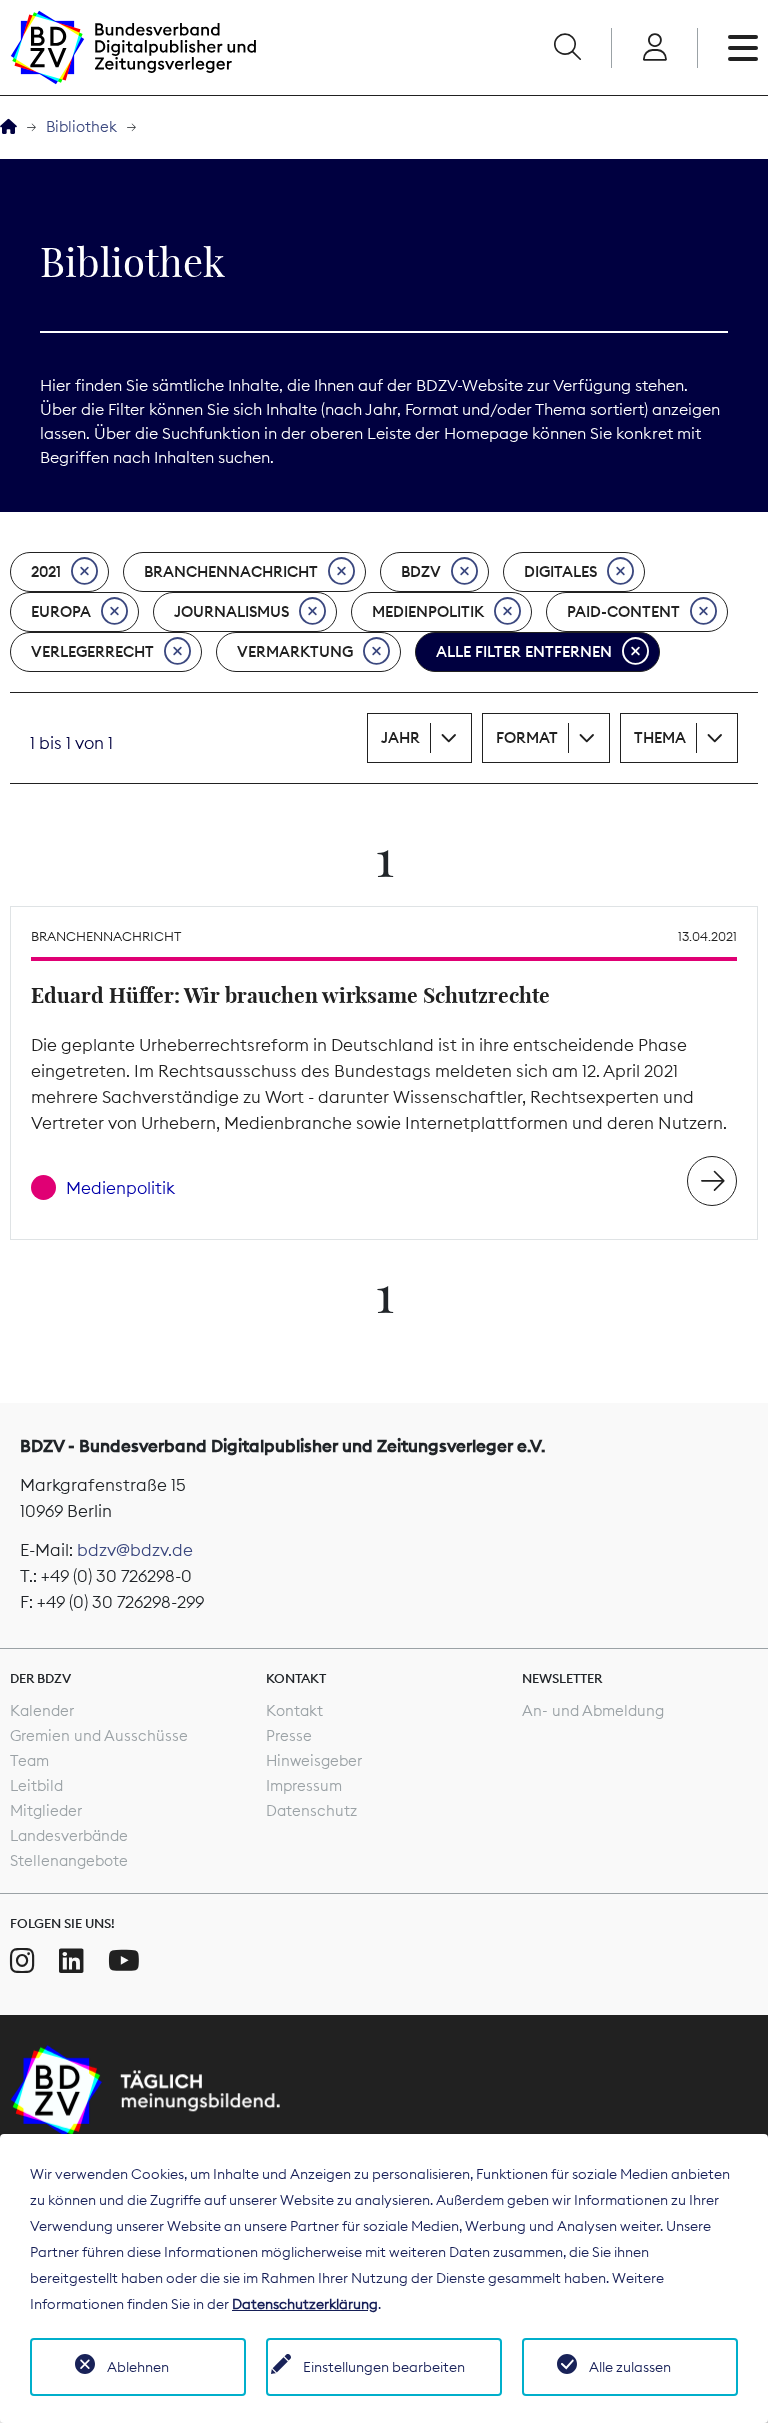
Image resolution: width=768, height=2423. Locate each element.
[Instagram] (22, 1961)
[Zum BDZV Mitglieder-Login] (654, 48)
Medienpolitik (428, 611)
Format (527, 737)
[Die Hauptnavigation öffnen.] (743, 48)
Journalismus (231, 611)
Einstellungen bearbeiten (384, 2367)
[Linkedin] (71, 1961)
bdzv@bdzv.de (135, 1550)
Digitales (560, 571)
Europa (61, 611)
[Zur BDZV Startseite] (8, 127)
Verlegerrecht (92, 651)
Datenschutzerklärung (305, 2304)
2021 (46, 571)
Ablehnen (138, 2367)
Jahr (400, 737)
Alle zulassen (630, 2367)
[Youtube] (124, 1961)
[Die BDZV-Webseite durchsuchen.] (567, 48)
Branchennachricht (231, 571)
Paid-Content (623, 611)
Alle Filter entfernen (524, 651)
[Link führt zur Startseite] (133, 47)
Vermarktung (295, 651)
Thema (660, 737)
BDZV (421, 571)
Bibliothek (81, 126)
